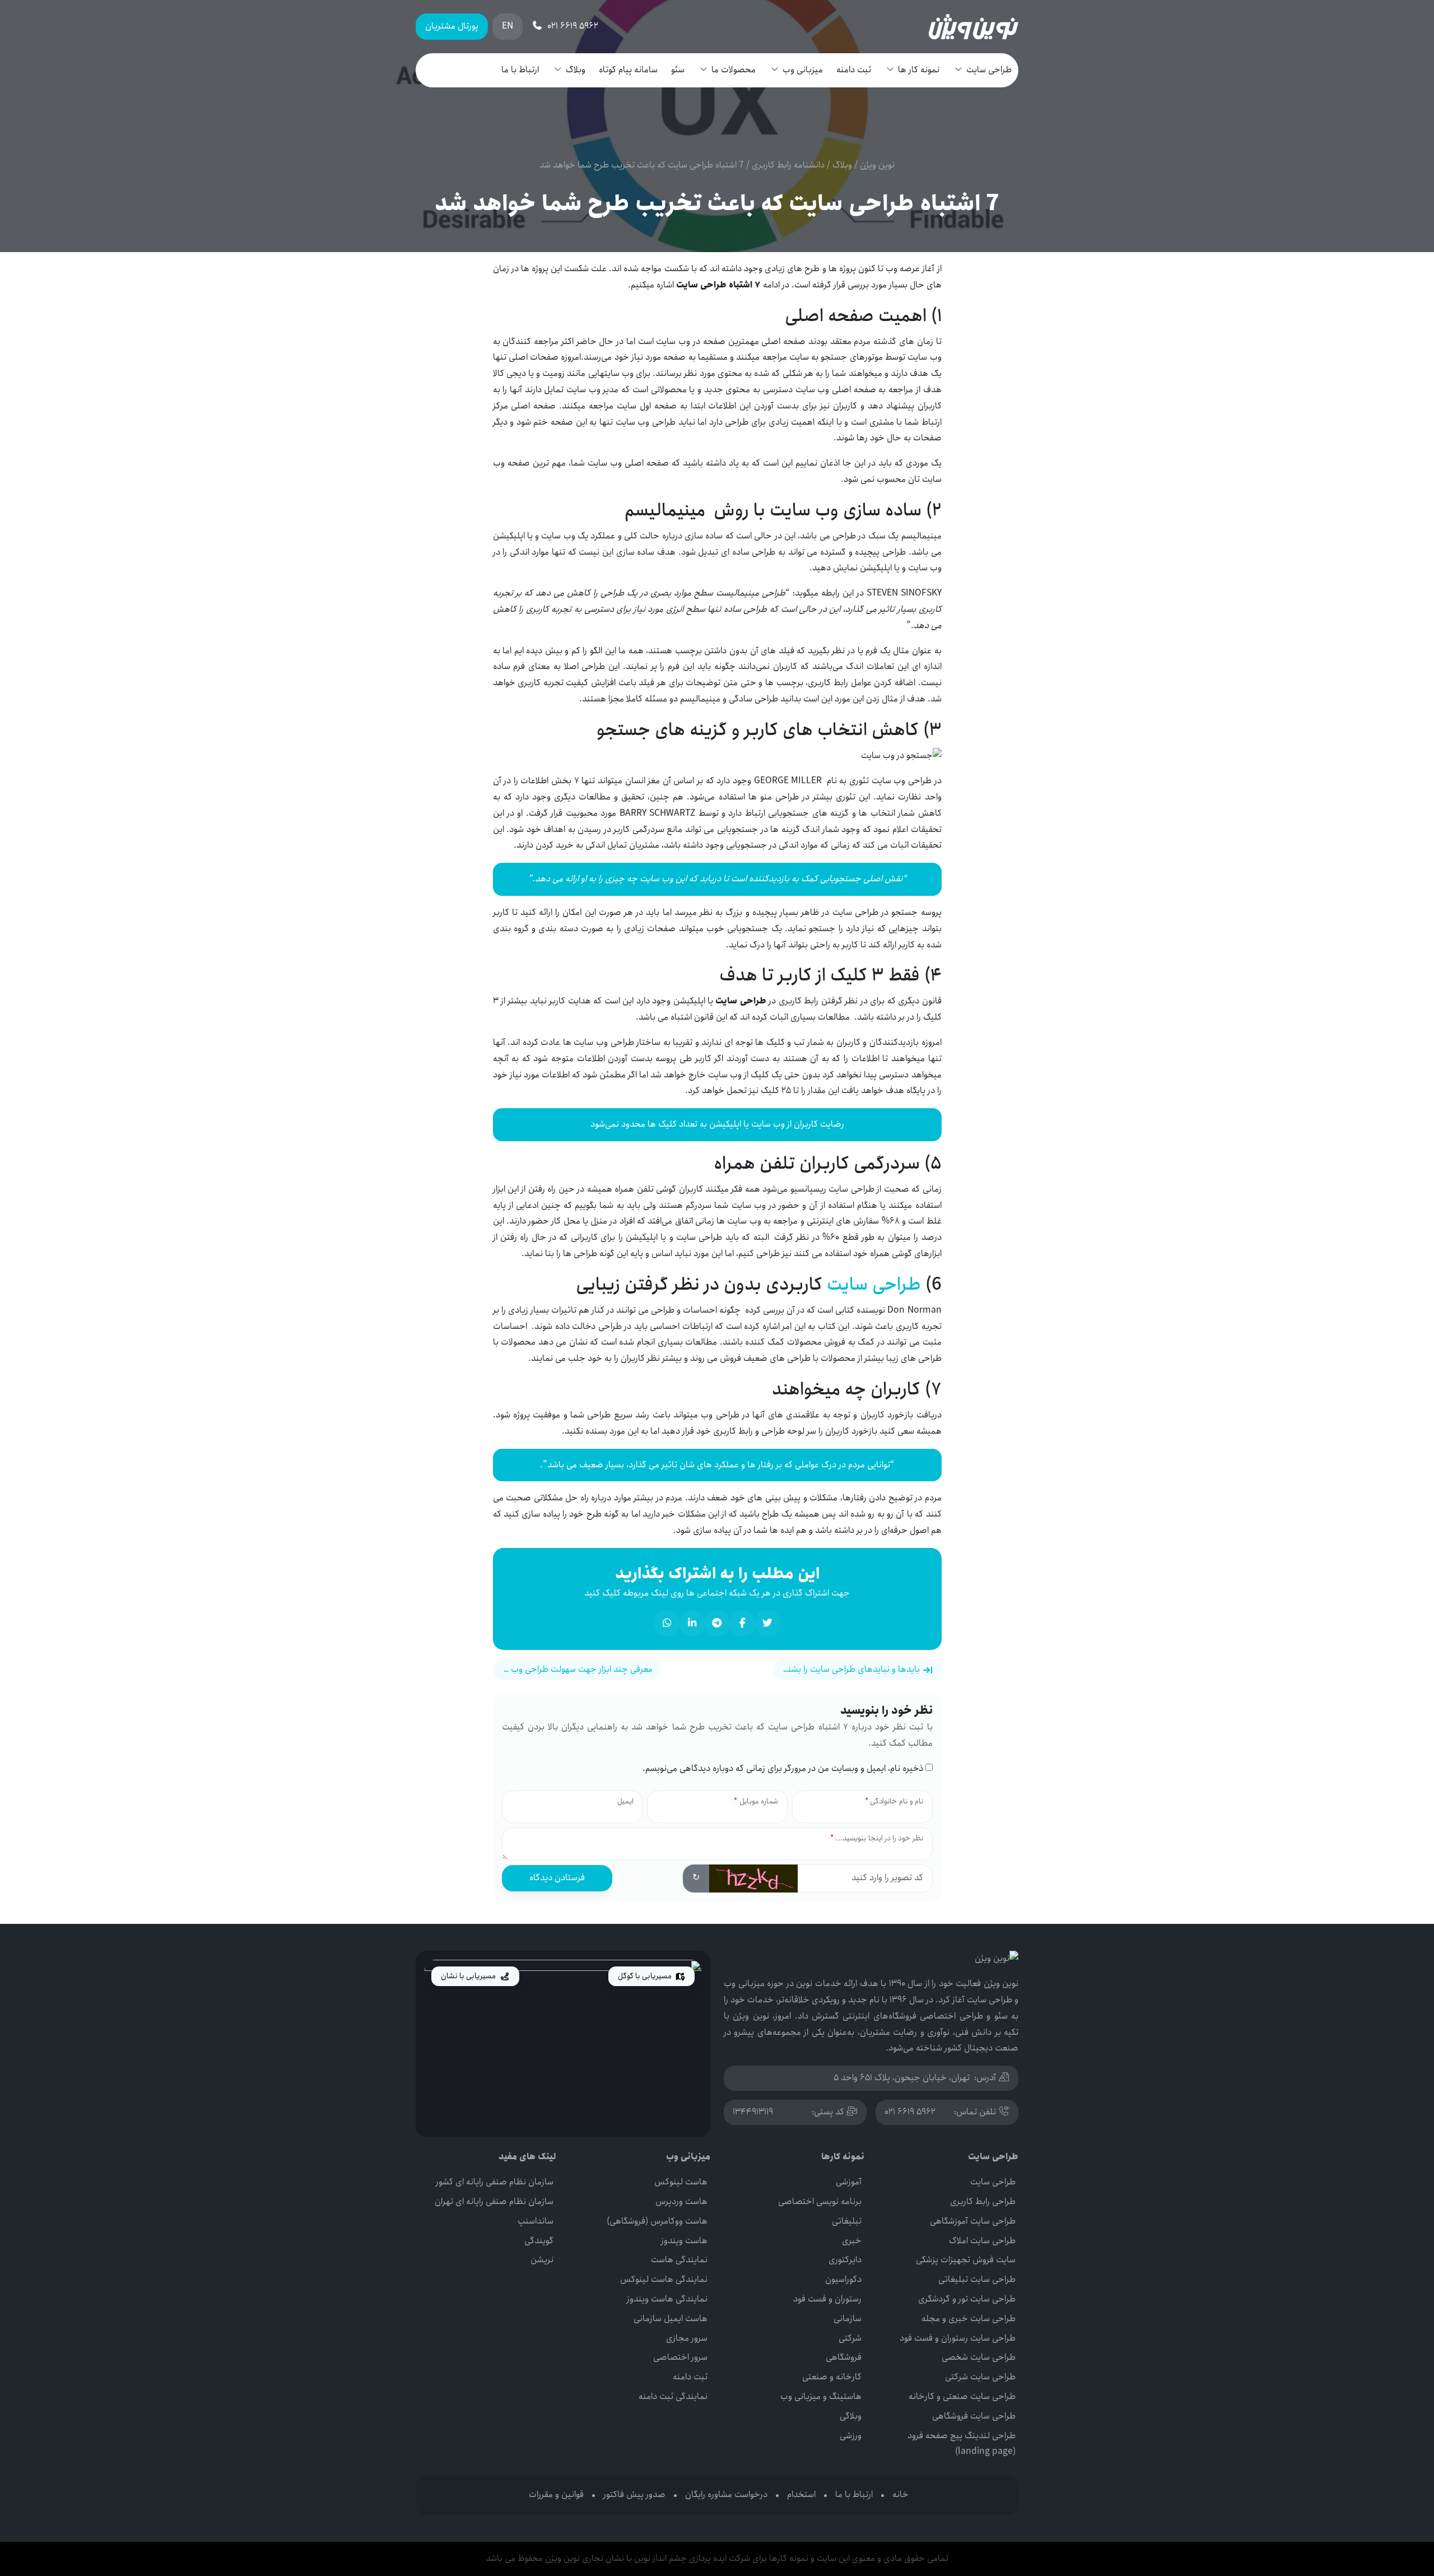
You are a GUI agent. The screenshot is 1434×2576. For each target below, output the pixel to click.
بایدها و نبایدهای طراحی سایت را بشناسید (848, 1669)
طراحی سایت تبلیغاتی (977, 2279)
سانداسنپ (536, 2221)
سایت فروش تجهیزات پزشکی (966, 2260)
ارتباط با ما (520, 70)
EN (508, 26)
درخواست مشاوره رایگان (726, 2494)
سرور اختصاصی (680, 2357)
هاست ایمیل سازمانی (671, 2319)
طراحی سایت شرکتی (980, 2377)
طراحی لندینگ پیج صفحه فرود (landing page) (962, 2444)
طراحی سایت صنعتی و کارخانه (962, 2396)
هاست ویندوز (684, 2241)
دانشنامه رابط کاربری (788, 165)
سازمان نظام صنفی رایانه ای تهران (494, 2201)
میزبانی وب (803, 70)
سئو (678, 70)
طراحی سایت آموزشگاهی (973, 2221)
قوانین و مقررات (556, 2494)
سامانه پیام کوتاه (628, 70)
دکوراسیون (843, 2279)
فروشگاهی (844, 2357)
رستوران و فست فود (827, 2299)
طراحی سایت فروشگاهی (974, 2416)
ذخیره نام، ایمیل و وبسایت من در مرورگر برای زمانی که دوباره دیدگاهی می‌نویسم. (783, 1768)
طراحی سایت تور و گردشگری (967, 2299)
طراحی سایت (989, 70)
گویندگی (539, 2241)
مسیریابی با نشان (469, 1976)
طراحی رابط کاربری (983, 2201)
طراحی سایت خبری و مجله (969, 2319)
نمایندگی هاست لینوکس (664, 2279)
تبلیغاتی (847, 2221)
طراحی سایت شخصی (979, 2357)
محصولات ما (734, 70)
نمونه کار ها (919, 70)
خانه (900, 2494)
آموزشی (849, 2182)
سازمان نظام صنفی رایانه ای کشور (495, 2182)
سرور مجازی (687, 2338)
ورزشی (851, 2436)
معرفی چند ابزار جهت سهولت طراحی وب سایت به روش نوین (573, 1669)
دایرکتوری (845, 2260)
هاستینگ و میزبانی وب (821, 2396)
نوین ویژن (877, 165)
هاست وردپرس (681, 2201)
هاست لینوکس (681, 2182)
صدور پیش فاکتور (634, 2494)
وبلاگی (851, 2416)
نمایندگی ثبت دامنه (673, 2396)
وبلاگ (576, 70)
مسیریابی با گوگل (646, 1976)
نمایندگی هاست (679, 2260)
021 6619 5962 (910, 2112)
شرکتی (850, 2338)
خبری (852, 2241)
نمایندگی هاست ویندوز (667, 2299)
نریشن (542, 2260)
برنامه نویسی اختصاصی (820, 2201)
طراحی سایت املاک (982, 2241)
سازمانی (848, 2319)
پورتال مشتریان (452, 26)
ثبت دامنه (854, 70)
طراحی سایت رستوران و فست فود (958, 2338)
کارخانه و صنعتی (832, 2377)
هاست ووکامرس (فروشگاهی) (657, 2221)
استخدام (801, 2494)
